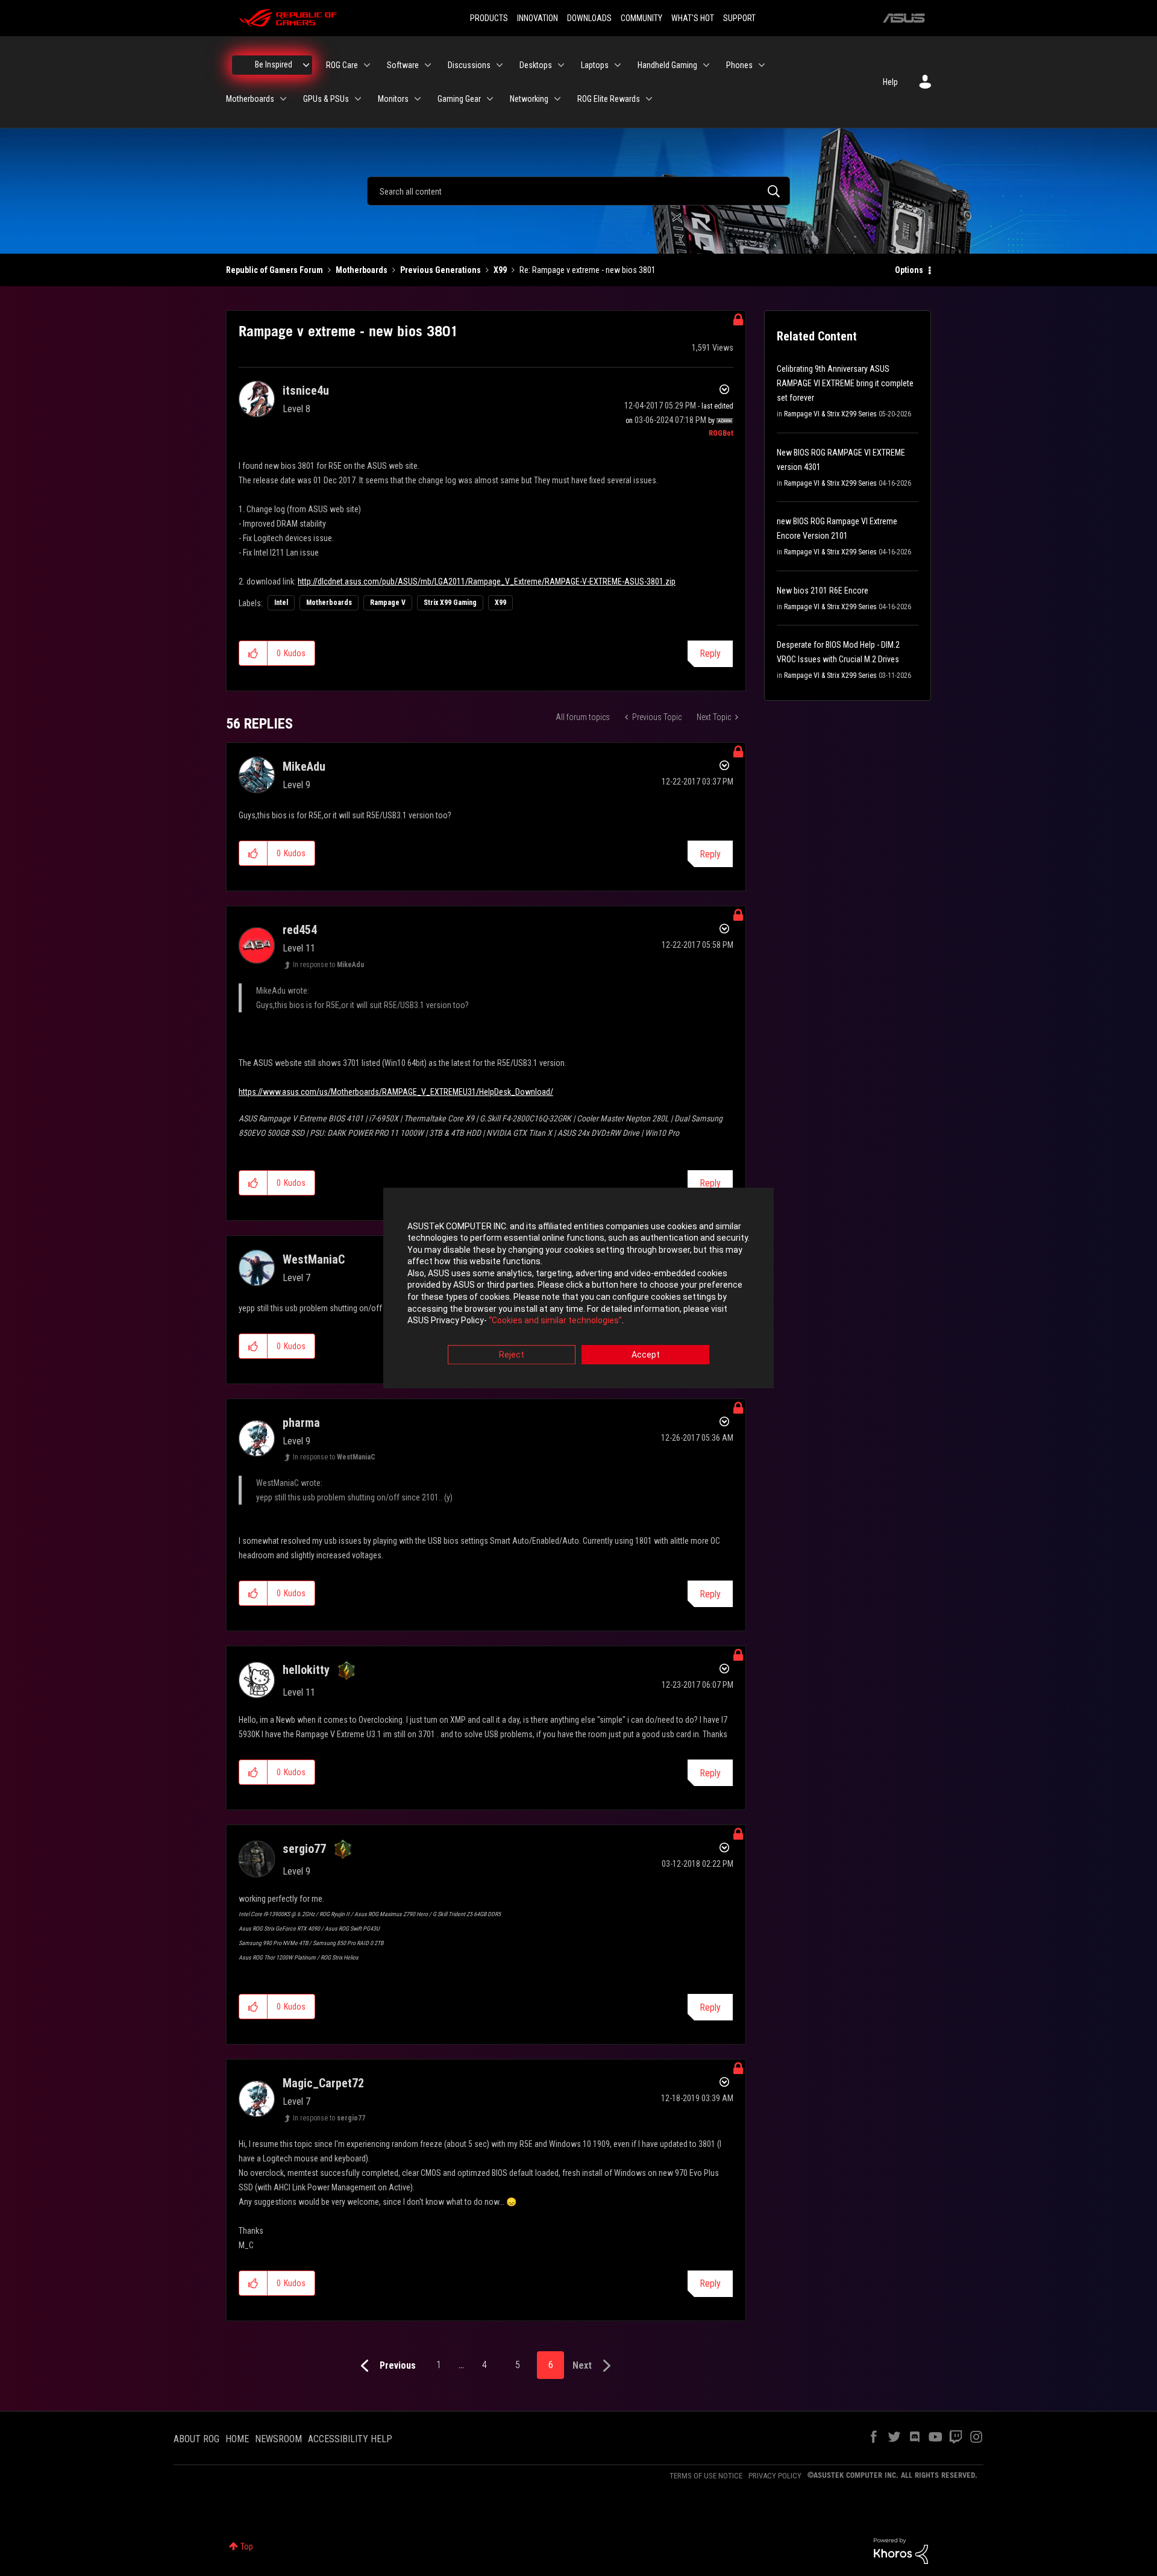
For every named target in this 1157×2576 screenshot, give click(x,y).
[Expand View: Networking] (557, 99)
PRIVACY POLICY (775, 2476)
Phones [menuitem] (739, 65)
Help (890, 82)
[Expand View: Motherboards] (283, 99)
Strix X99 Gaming (450, 603)
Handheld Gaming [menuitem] (667, 65)
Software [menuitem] (403, 65)
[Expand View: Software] (428, 65)
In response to (328, 965)
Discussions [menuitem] (469, 65)
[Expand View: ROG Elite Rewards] (649, 99)
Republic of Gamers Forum (274, 270)
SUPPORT (739, 18)
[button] (253, 653)
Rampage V (388, 603)
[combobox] (578, 191)
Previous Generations (441, 270)
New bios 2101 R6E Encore (823, 591)
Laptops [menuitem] (595, 65)
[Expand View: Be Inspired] (306, 65)
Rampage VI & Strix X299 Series (830, 414)
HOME (237, 2439)
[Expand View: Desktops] (561, 65)
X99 (500, 270)
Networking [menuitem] (529, 99)
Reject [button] (512, 1355)
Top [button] (247, 2546)
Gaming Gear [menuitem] (459, 99)
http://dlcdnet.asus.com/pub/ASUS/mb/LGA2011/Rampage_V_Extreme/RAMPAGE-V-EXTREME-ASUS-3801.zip (487, 581)
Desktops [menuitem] (536, 65)
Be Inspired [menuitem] (274, 64)
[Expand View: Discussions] (500, 65)
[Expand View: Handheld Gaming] (706, 65)
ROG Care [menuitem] (342, 65)
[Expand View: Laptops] (618, 65)
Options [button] (909, 270)
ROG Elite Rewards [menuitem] (609, 99)
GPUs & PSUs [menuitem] (326, 99)
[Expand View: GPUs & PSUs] (358, 99)
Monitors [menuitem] (393, 99)
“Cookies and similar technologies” (555, 1321)
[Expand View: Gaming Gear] (490, 99)
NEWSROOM (278, 2439)
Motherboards (362, 270)
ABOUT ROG (196, 2439)
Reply (710, 653)
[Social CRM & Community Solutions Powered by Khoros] (901, 2550)
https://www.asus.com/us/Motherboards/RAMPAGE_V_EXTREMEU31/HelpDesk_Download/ (396, 1092)
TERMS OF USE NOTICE (706, 2476)
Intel (281, 603)
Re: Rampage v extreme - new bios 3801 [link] (588, 270)
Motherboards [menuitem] (250, 99)
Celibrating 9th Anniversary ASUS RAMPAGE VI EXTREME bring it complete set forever (845, 383)
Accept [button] (646, 1355)
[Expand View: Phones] (762, 65)
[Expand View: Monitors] (418, 99)
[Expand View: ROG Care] (367, 65)
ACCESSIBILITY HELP (350, 2439)
